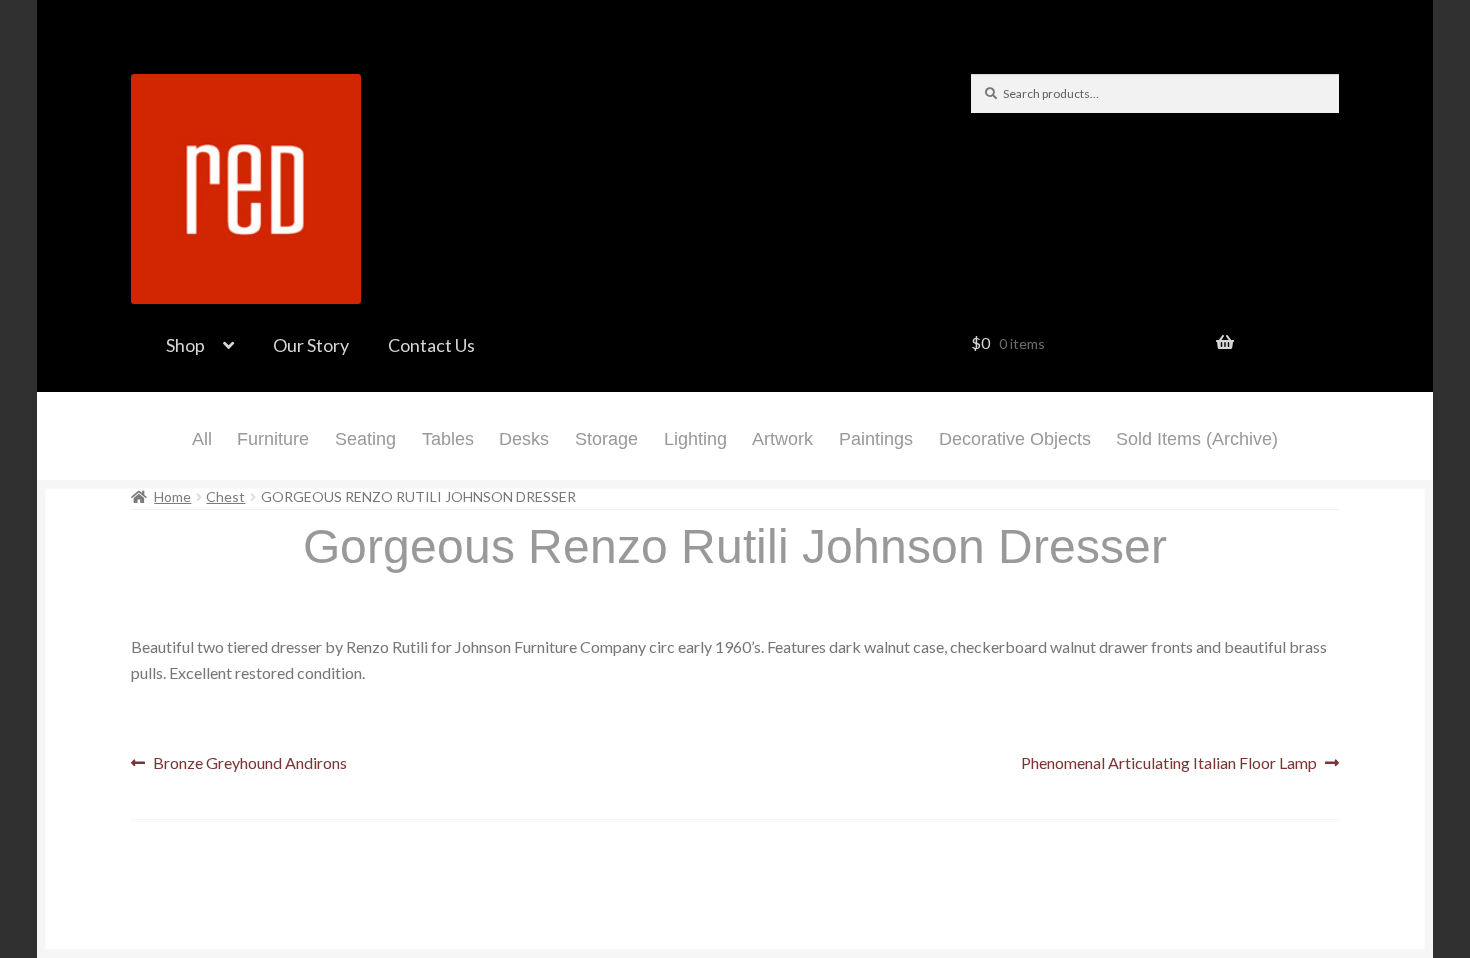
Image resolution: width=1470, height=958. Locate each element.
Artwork (782, 439)
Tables (448, 439)
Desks (524, 439)
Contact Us (431, 345)
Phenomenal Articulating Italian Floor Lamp (1169, 764)
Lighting (695, 439)
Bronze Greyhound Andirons (249, 764)
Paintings (876, 439)
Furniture (273, 439)
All (202, 439)
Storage (606, 439)
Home (172, 496)
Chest (225, 496)
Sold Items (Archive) (1197, 439)
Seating (365, 439)
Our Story (311, 345)
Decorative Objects (1015, 439)
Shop (185, 345)
